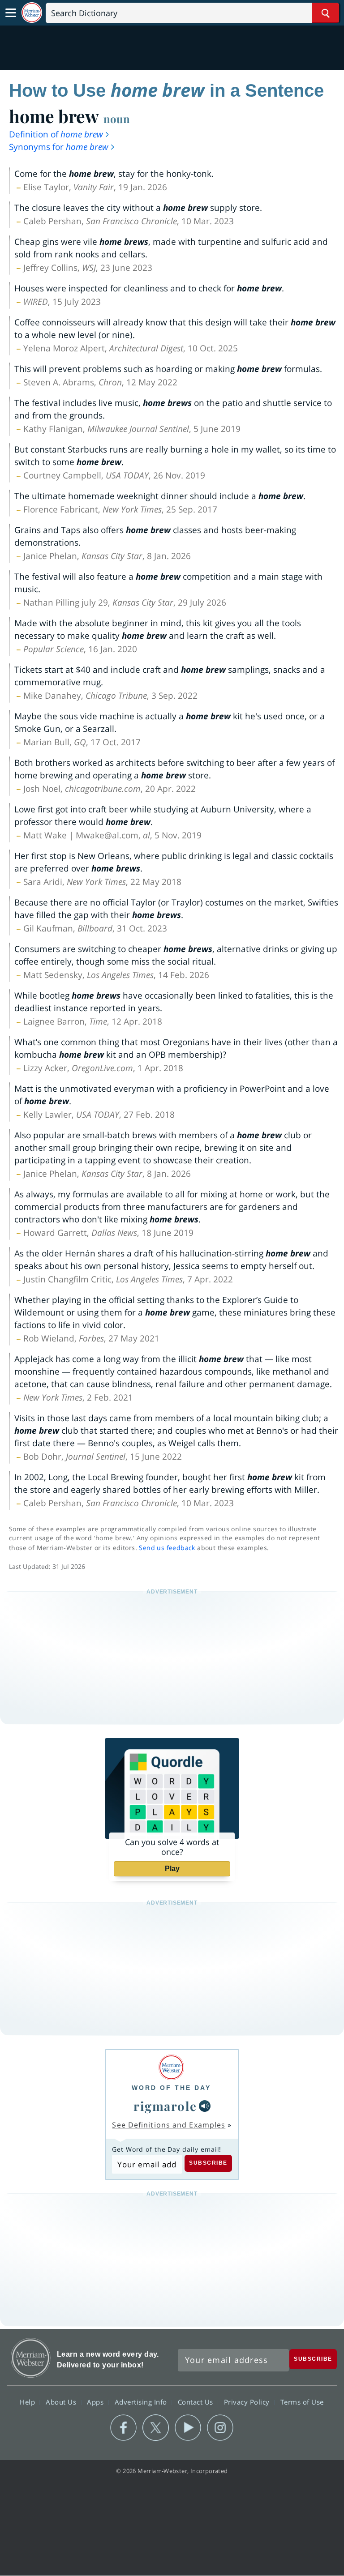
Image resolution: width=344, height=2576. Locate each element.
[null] (205, 2106)
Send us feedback (167, 1548)
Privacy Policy (248, 2402)
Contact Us (197, 2402)
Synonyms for (59, 147)
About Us (62, 2402)
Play (172, 1869)
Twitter (156, 2428)
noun (117, 119)
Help (28, 2402)
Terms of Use (302, 2402)
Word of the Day (171, 2088)
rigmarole (165, 2106)
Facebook (123, 2428)
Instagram (220, 2428)
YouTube (188, 2428)
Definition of (56, 134)
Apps (96, 2402)
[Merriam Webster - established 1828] (32, 13)
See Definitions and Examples (169, 2125)
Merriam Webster (31, 2358)
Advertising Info (142, 2402)
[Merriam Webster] (171, 2067)
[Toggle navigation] (11, 13)
